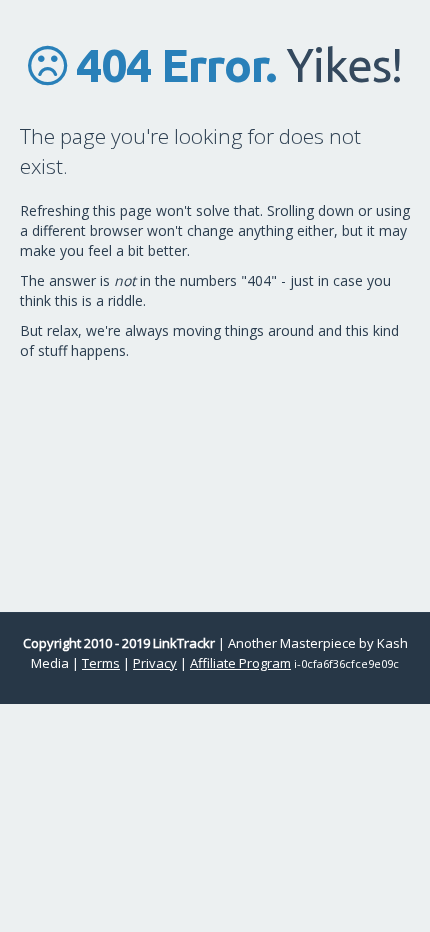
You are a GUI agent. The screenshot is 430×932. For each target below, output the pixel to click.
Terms (101, 663)
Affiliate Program (240, 663)
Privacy (155, 663)
